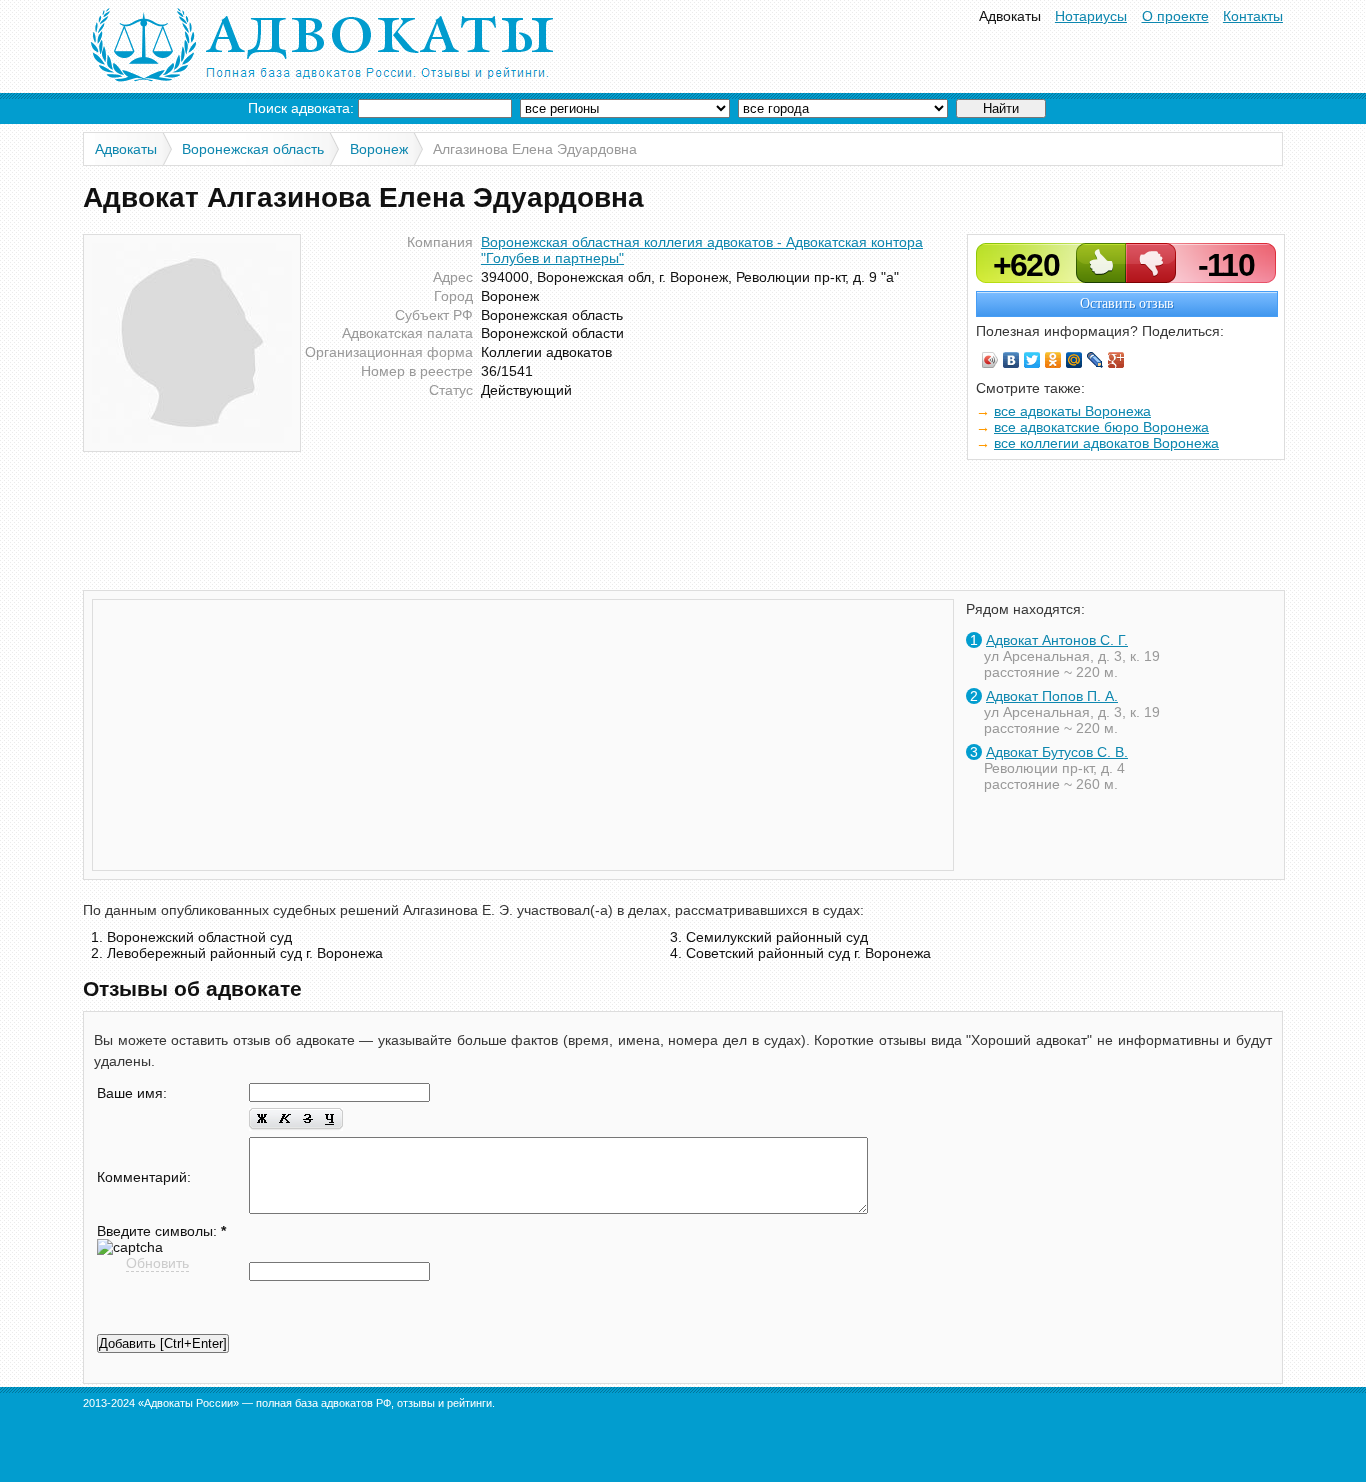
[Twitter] (1032, 360)
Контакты (1253, 16)
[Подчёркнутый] (331, 1119)
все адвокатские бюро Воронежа (1101, 427)
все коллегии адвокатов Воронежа (1106, 443)
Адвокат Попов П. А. (1052, 696)
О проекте (1175, 16)
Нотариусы (1091, 16)
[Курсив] (284, 1119)
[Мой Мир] (1074, 360)
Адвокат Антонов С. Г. (1057, 640)
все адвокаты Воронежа (1072, 411)
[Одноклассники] (1053, 360)
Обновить (157, 1263)
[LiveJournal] (1095, 360)
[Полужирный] (261, 1119)
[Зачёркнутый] (307, 1119)
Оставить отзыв (1127, 303)
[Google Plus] (1116, 360)
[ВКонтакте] (1011, 360)
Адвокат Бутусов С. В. (1057, 752)
